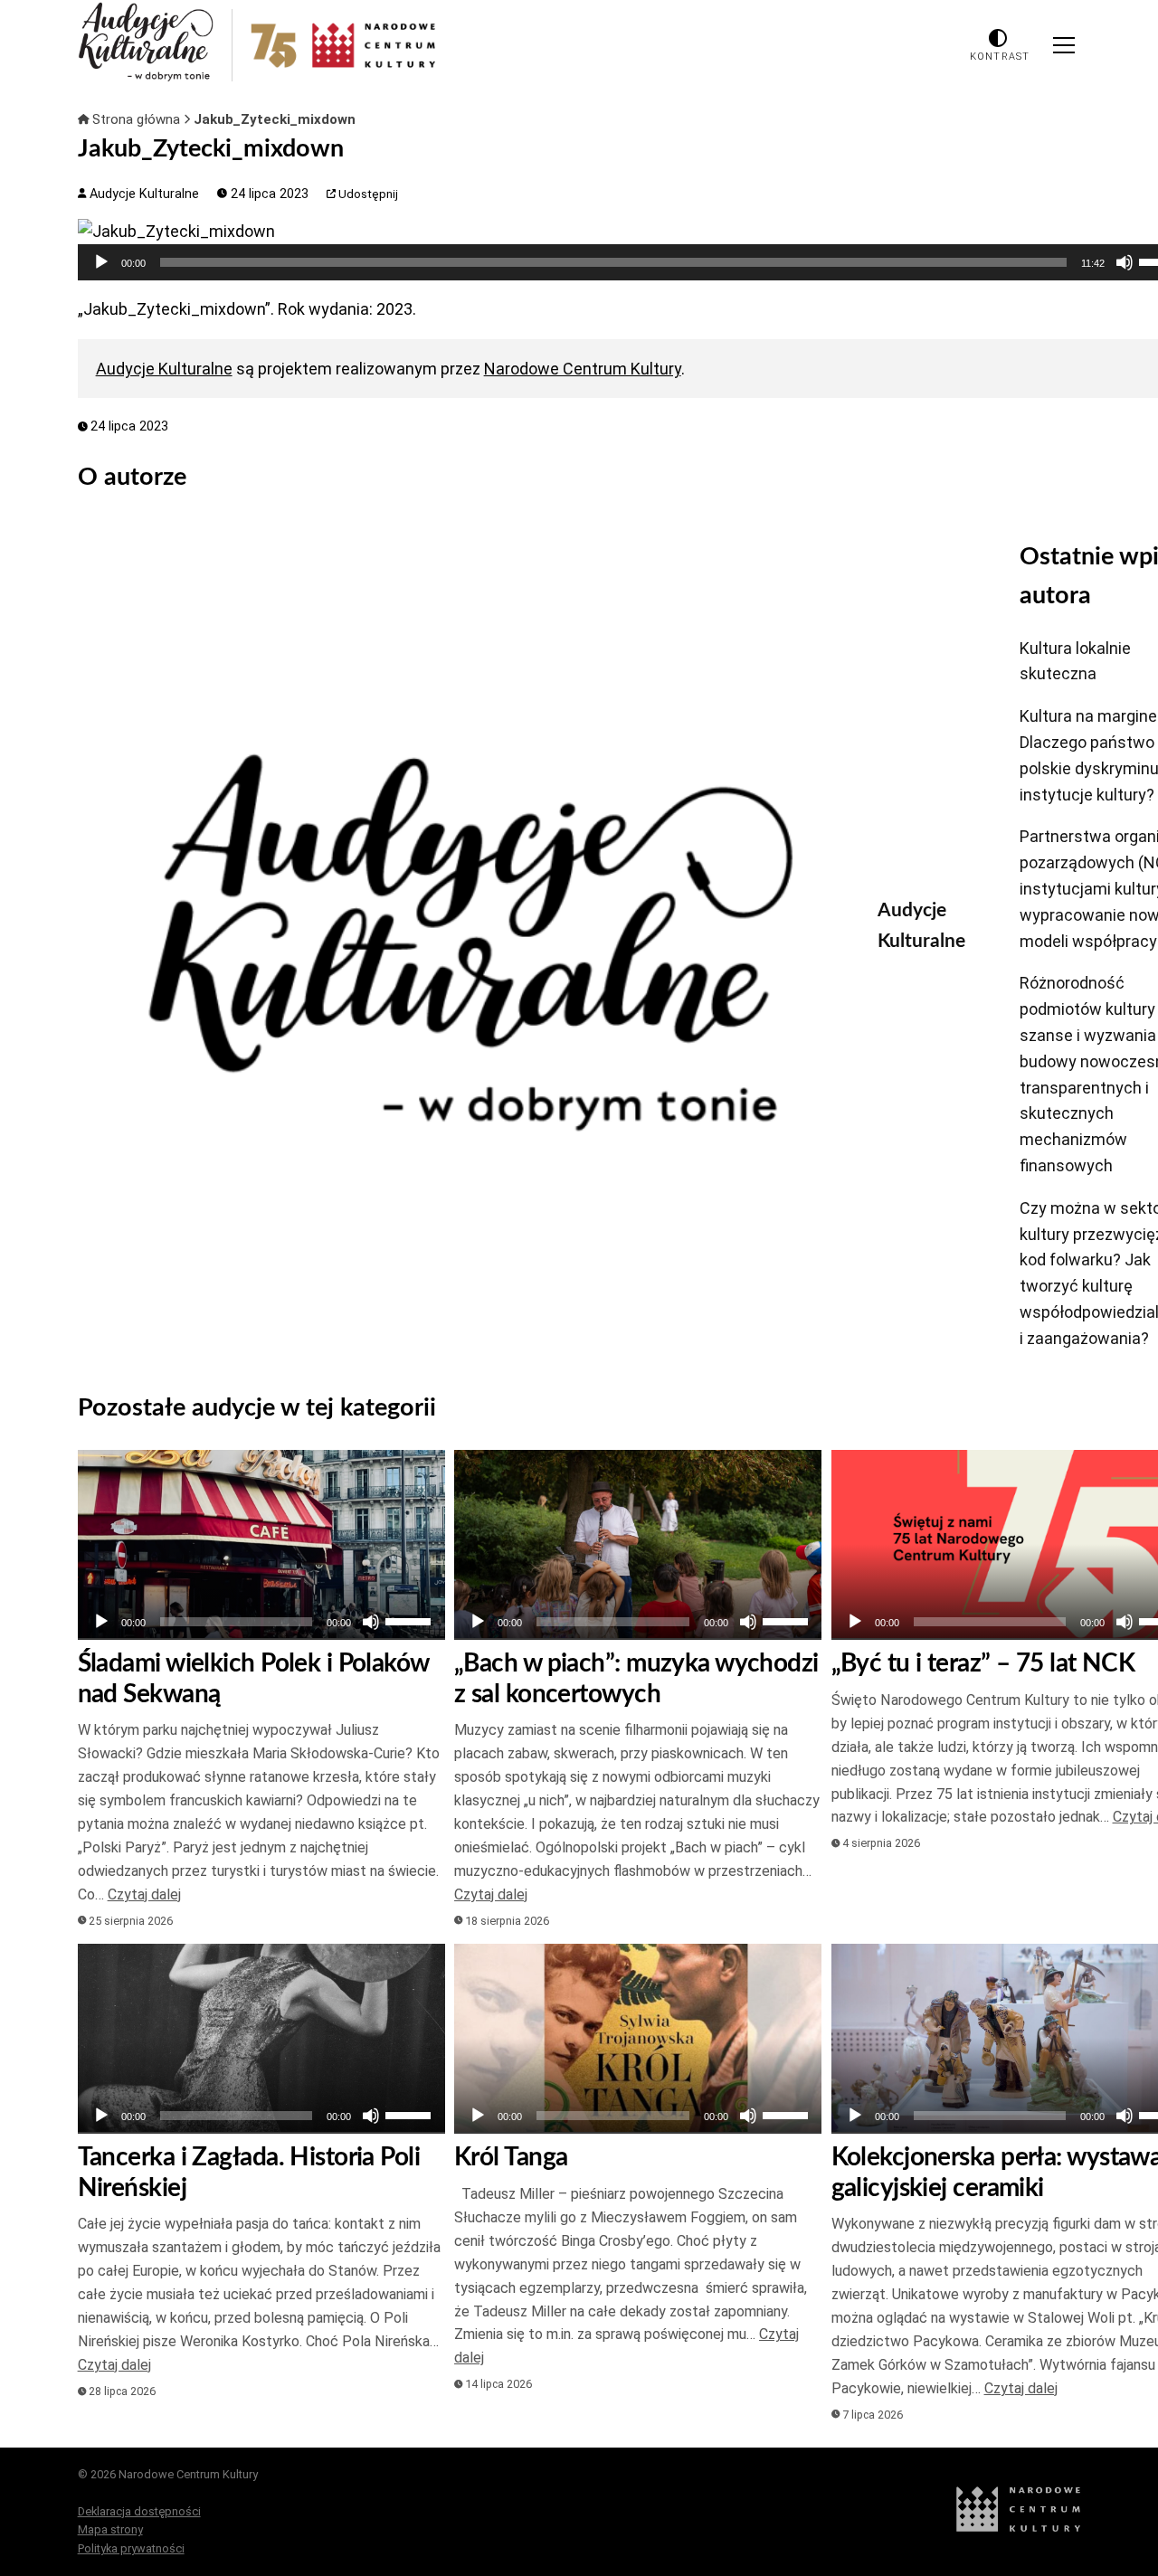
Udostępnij (367, 194)
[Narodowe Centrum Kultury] (1019, 2528)
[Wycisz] (1125, 262)
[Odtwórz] (101, 262)
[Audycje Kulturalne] (464, 942)
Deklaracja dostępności (139, 2511)
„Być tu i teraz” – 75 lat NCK (983, 1663)
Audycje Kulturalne (142, 194)
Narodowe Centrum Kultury (583, 369)
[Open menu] (1064, 45)
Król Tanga (511, 2157)
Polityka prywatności (131, 2548)
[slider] (613, 262)
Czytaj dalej (144, 1894)
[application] (261, 1622)
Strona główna (136, 119)
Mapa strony (110, 2529)
